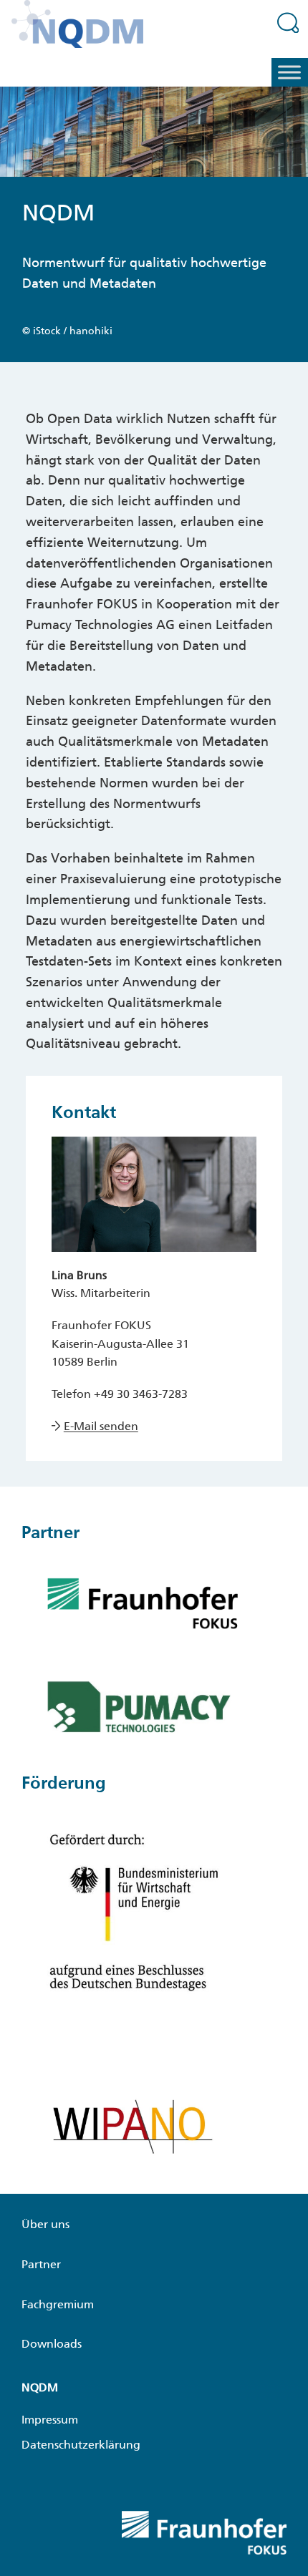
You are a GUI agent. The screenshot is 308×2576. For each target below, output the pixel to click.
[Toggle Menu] (289, 73)
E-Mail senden (101, 1426)
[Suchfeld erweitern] (288, 22)
